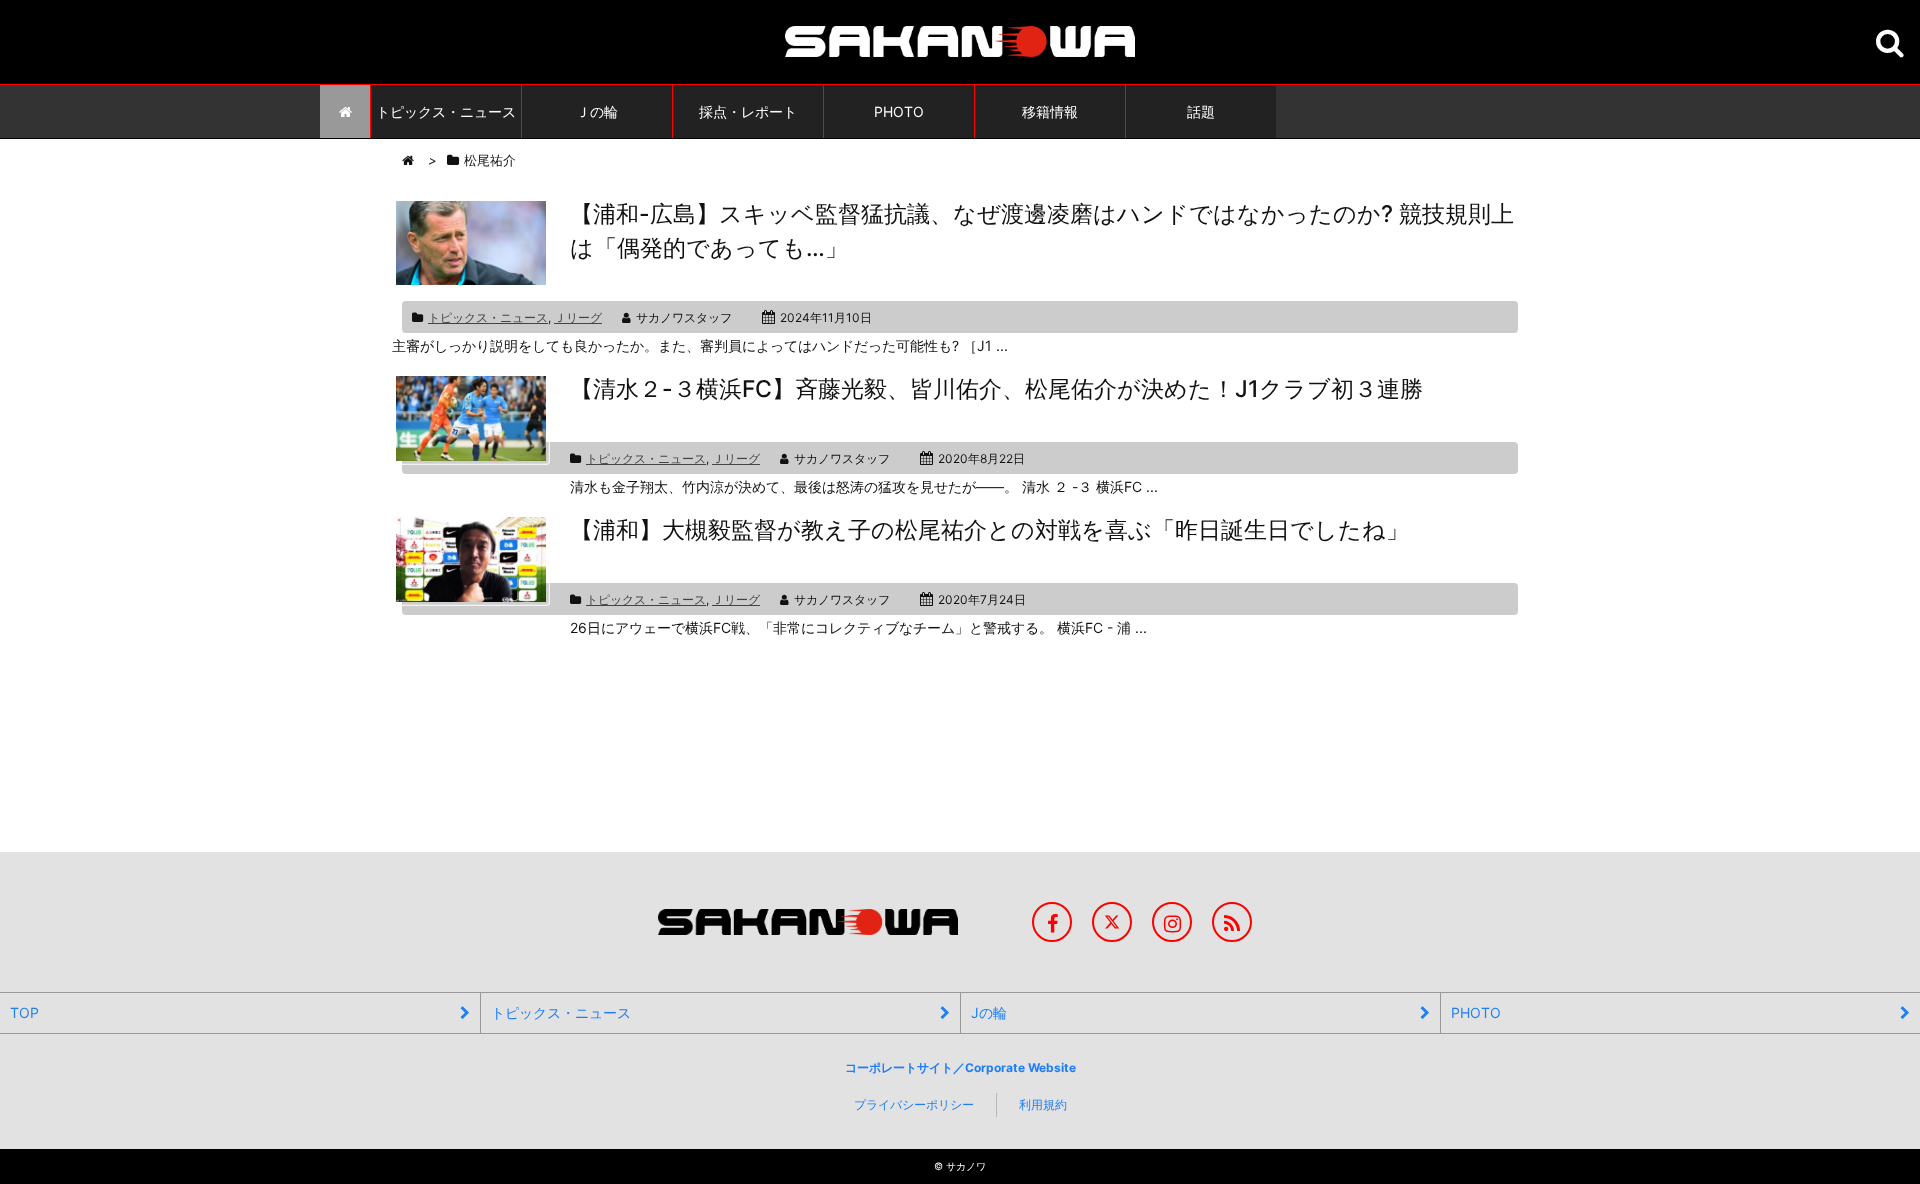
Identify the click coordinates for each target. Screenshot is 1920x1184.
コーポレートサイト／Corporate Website (960, 1067)
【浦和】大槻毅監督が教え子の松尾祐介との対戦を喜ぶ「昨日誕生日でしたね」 (989, 530)
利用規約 (1043, 1104)
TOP (24, 1012)
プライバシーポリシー (914, 1104)
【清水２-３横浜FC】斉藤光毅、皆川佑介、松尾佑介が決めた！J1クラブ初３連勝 (996, 389)
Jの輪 (989, 1012)
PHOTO (1476, 1012)
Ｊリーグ (578, 317)
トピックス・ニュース (488, 317)
